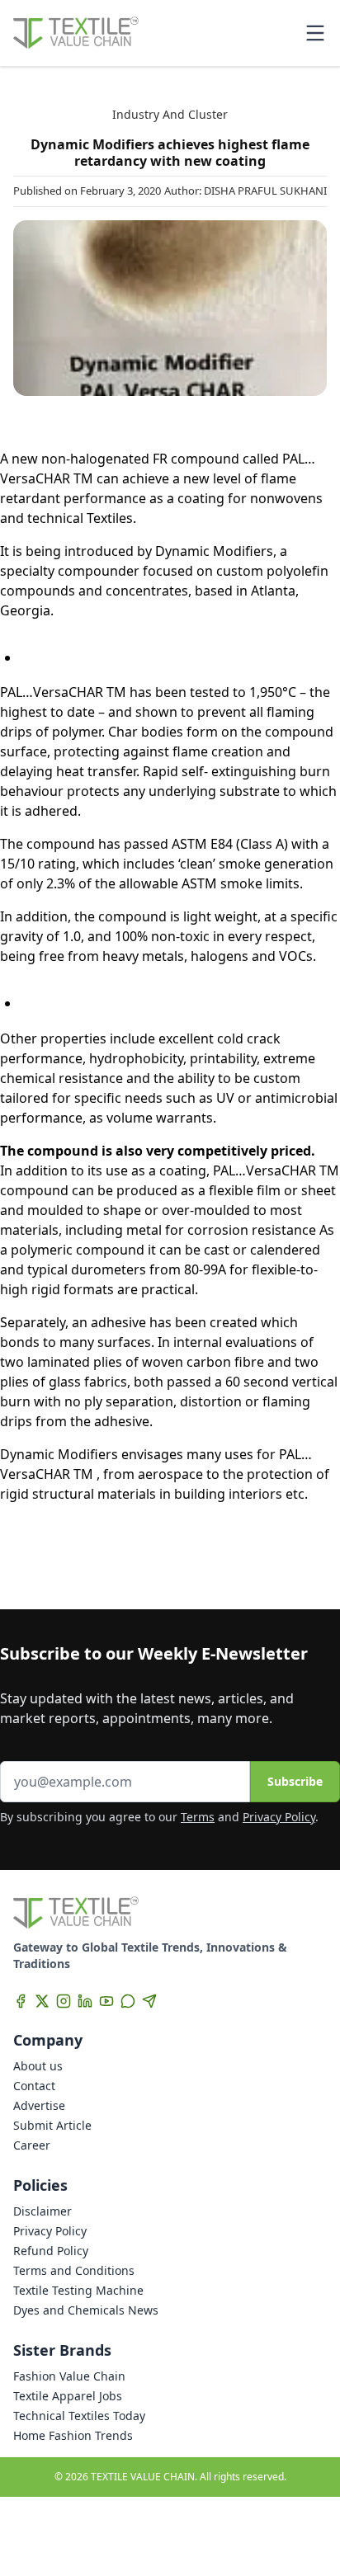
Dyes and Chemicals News (86, 2310)
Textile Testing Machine (78, 2290)
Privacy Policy (279, 1817)
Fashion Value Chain (69, 2376)
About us (38, 2066)
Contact (34, 2086)
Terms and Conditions (74, 2270)
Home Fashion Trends (73, 2435)
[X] (42, 2001)
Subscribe (295, 1781)
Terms (198, 1817)
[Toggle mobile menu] (315, 33)
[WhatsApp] (128, 2001)
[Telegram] (149, 2001)
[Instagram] (64, 2001)
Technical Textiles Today (79, 2416)
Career (32, 2145)
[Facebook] (21, 2001)
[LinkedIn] (85, 2001)
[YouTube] (106, 2001)
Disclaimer (42, 2211)
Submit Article (52, 2125)
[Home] (76, 33)
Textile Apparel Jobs (68, 2396)
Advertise (39, 2105)
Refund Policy (51, 2251)
